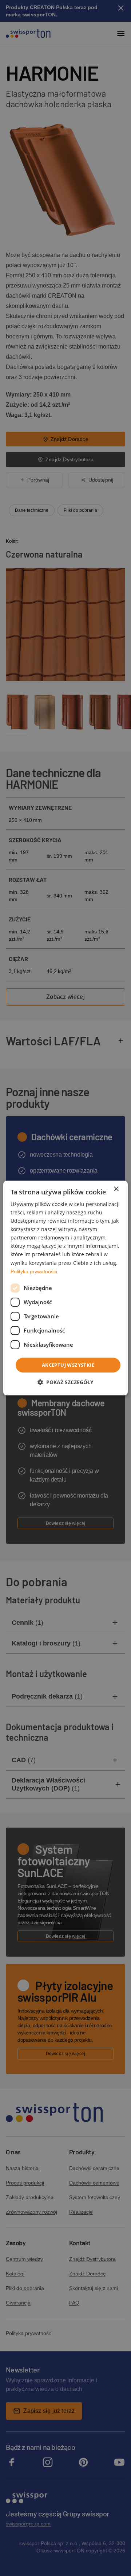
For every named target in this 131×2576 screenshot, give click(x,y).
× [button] (116, 1189)
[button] (65, 1382)
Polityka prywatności (34, 1271)
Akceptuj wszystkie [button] (68, 1365)
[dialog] (65, 1288)
